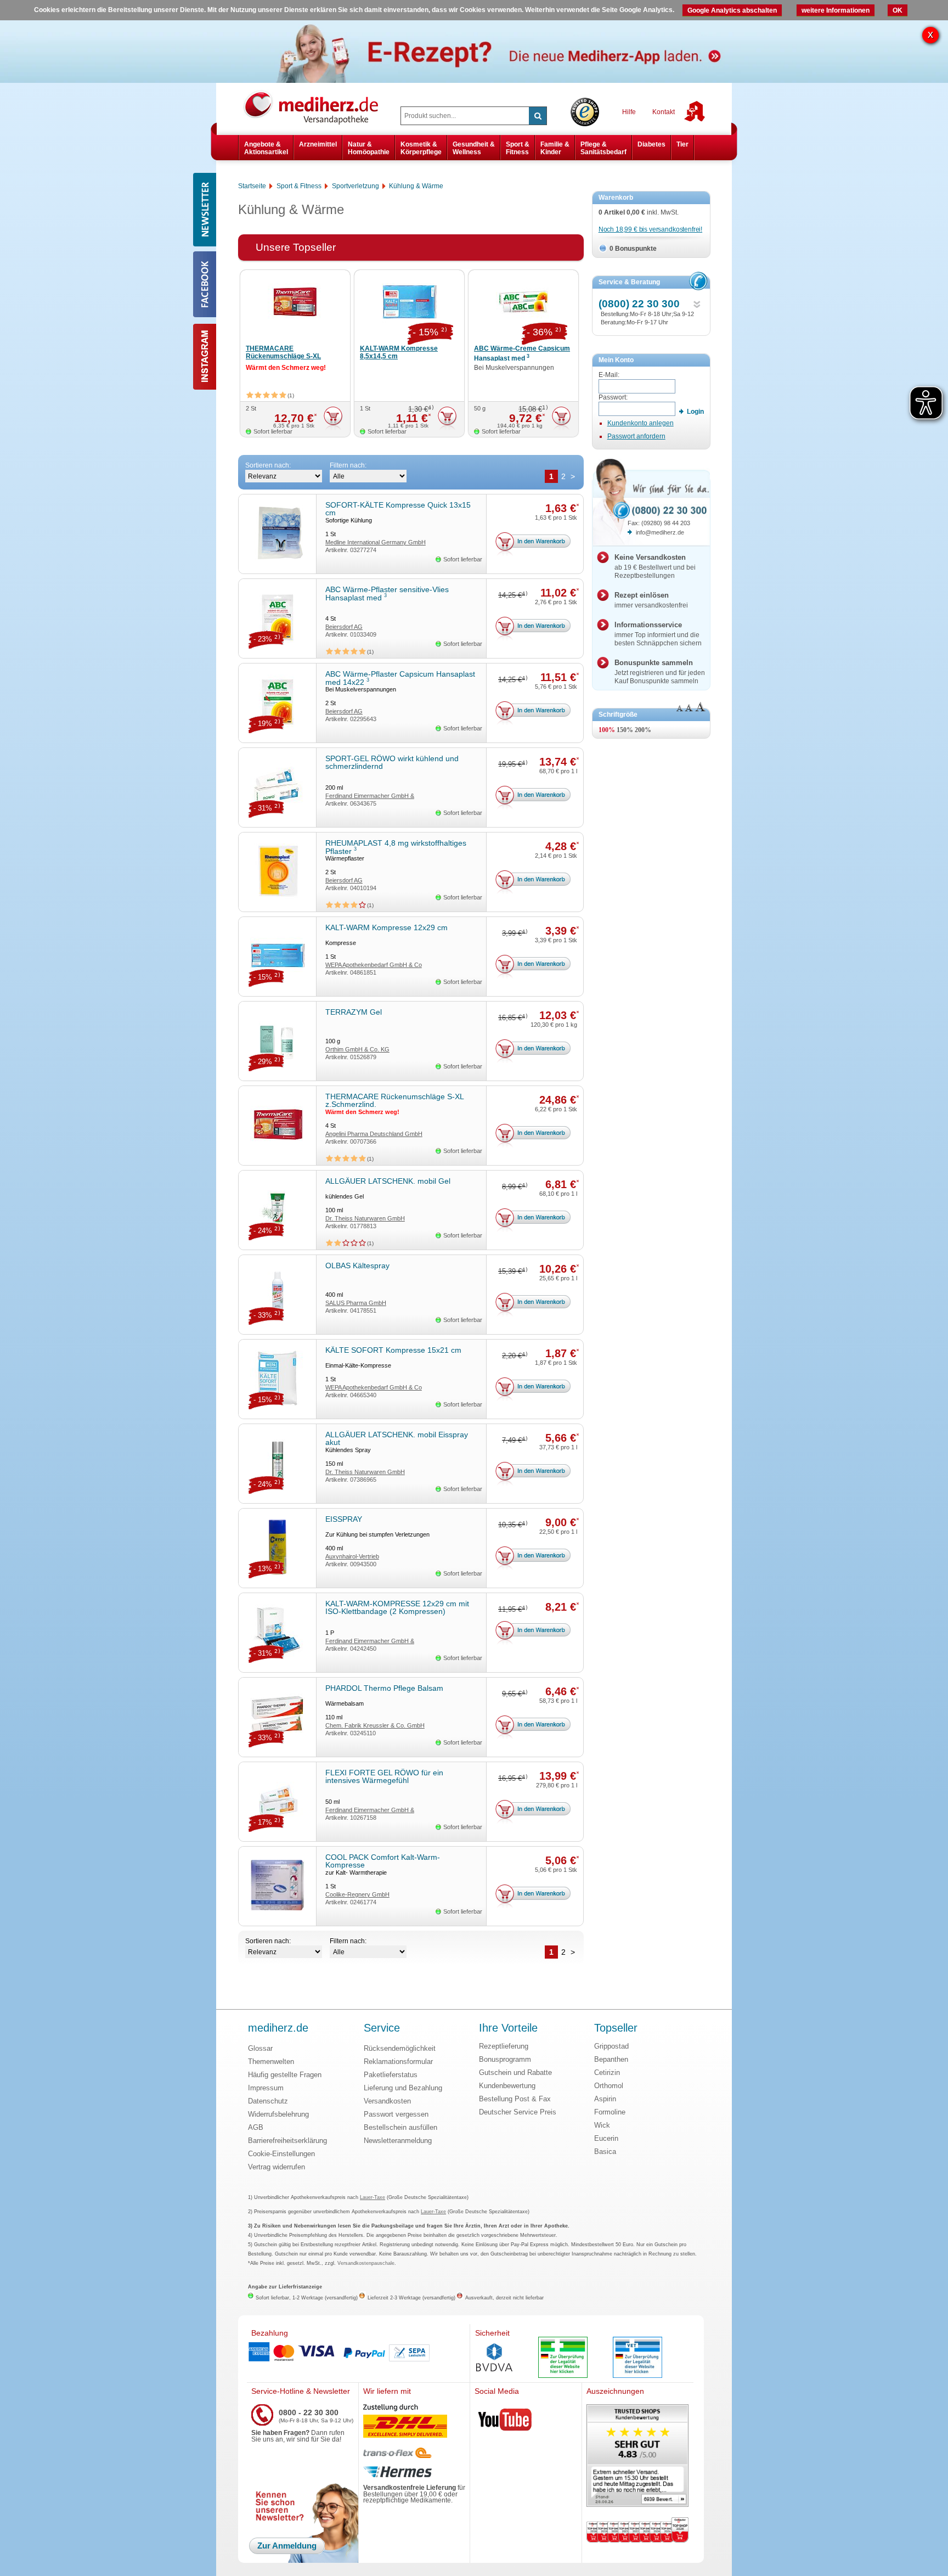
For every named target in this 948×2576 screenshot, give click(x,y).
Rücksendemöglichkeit (400, 2048)
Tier (682, 144)
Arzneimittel (318, 144)
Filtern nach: (348, 465)
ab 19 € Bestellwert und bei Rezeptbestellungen (655, 566)
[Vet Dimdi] (637, 2358)
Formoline (610, 2112)
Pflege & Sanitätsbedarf (603, 148)
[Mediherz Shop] (317, 107)
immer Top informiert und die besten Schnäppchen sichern (658, 634)
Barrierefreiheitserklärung (287, 2141)
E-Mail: (609, 375)
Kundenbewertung (507, 2086)
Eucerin (606, 2138)
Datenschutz (268, 2101)
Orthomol (609, 2086)
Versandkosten (387, 2101)
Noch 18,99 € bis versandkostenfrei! (650, 229)
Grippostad (611, 2046)
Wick (602, 2125)
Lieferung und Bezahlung (403, 2088)
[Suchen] (538, 116)
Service (382, 2028)
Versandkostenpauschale (366, 2263)
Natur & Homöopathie (369, 148)
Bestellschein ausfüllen (400, 2127)
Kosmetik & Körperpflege (421, 148)
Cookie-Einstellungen (281, 2154)
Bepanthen (611, 2059)
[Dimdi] (563, 2358)
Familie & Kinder (555, 148)
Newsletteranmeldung (398, 2141)
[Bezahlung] (358, 2353)
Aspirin (605, 2099)
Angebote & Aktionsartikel (266, 148)
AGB (256, 2127)
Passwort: (613, 397)
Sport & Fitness (518, 148)
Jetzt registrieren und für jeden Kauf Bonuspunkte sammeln (660, 672)
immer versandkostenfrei (651, 600)
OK (898, 10)
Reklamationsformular (398, 2062)
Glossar (260, 2048)
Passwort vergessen (396, 2114)
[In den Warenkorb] (333, 418)
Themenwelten (271, 2062)
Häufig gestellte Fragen (285, 2075)
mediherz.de (278, 2028)
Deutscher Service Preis (518, 2112)
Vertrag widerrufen (276, 2167)
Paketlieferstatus (391, 2075)
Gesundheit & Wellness (474, 148)
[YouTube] (505, 2422)
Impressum (266, 2088)
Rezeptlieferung (504, 2046)
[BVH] (494, 2359)
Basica (605, 2152)
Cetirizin (607, 2072)
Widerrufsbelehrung (278, 2114)
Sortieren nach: (268, 465)
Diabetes (651, 144)
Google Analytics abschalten (732, 10)
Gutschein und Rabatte (515, 2072)
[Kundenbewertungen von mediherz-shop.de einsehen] (637, 2457)
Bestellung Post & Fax (515, 2099)
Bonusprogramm (505, 2059)
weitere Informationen (836, 10)
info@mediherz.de (660, 532)
